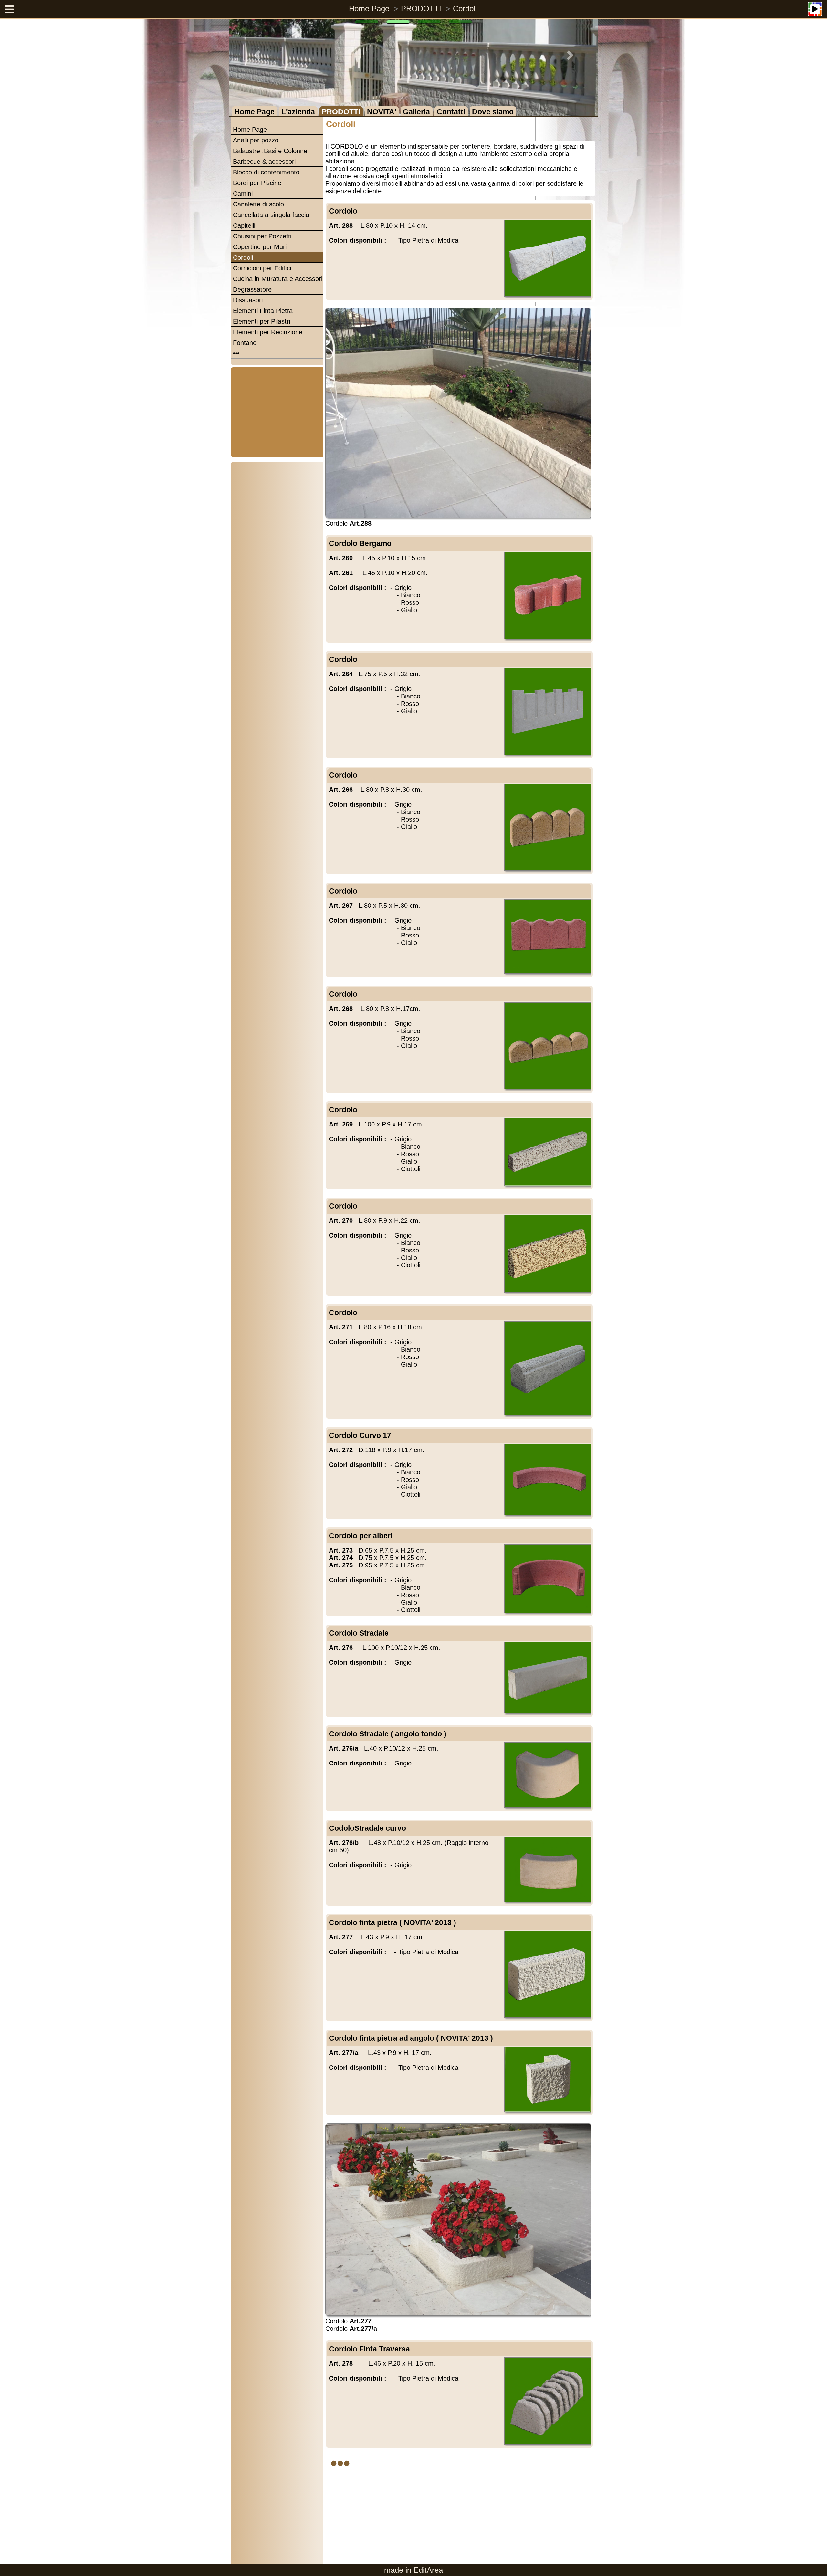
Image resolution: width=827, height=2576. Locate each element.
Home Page (369, 9)
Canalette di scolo (258, 204)
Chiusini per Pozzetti (262, 236)
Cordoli (465, 9)
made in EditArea (413, 2570)
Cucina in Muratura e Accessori (278, 279)
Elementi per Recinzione (268, 332)
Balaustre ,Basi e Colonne (270, 151)
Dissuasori (248, 300)
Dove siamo (493, 112)
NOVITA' (382, 112)
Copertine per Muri (260, 247)
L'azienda (298, 112)
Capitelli (244, 225)
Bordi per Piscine (257, 183)
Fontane (245, 343)
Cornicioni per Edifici (262, 268)
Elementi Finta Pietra (263, 311)
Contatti (451, 112)
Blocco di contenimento (266, 172)
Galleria (416, 112)
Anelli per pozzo (256, 140)
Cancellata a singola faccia (271, 215)
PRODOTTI (421, 9)
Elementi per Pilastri (262, 321)
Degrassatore (252, 289)
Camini (243, 194)
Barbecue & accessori (264, 162)
